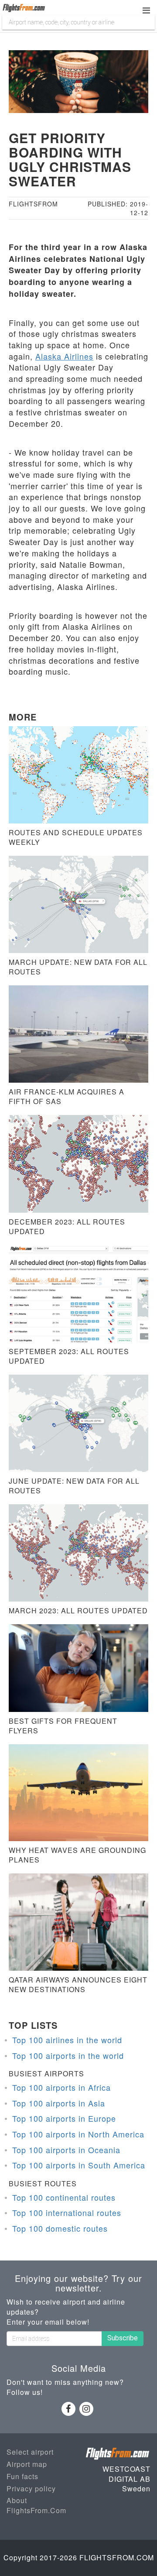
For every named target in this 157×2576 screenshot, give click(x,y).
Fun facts (22, 2476)
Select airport (30, 2452)
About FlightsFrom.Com (36, 2505)
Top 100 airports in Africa (61, 2087)
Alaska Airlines (64, 356)
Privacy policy (31, 2489)
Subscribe (123, 2338)
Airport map (27, 2464)
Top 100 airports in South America (79, 2165)
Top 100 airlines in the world (67, 2040)
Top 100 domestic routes (60, 2228)
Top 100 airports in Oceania (66, 2150)
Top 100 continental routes (64, 2197)
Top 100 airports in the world (68, 2055)
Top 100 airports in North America (78, 2134)
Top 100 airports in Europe (64, 2118)
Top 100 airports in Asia (59, 2103)
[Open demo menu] (146, 11)
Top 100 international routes (67, 2212)
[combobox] (78, 22)
